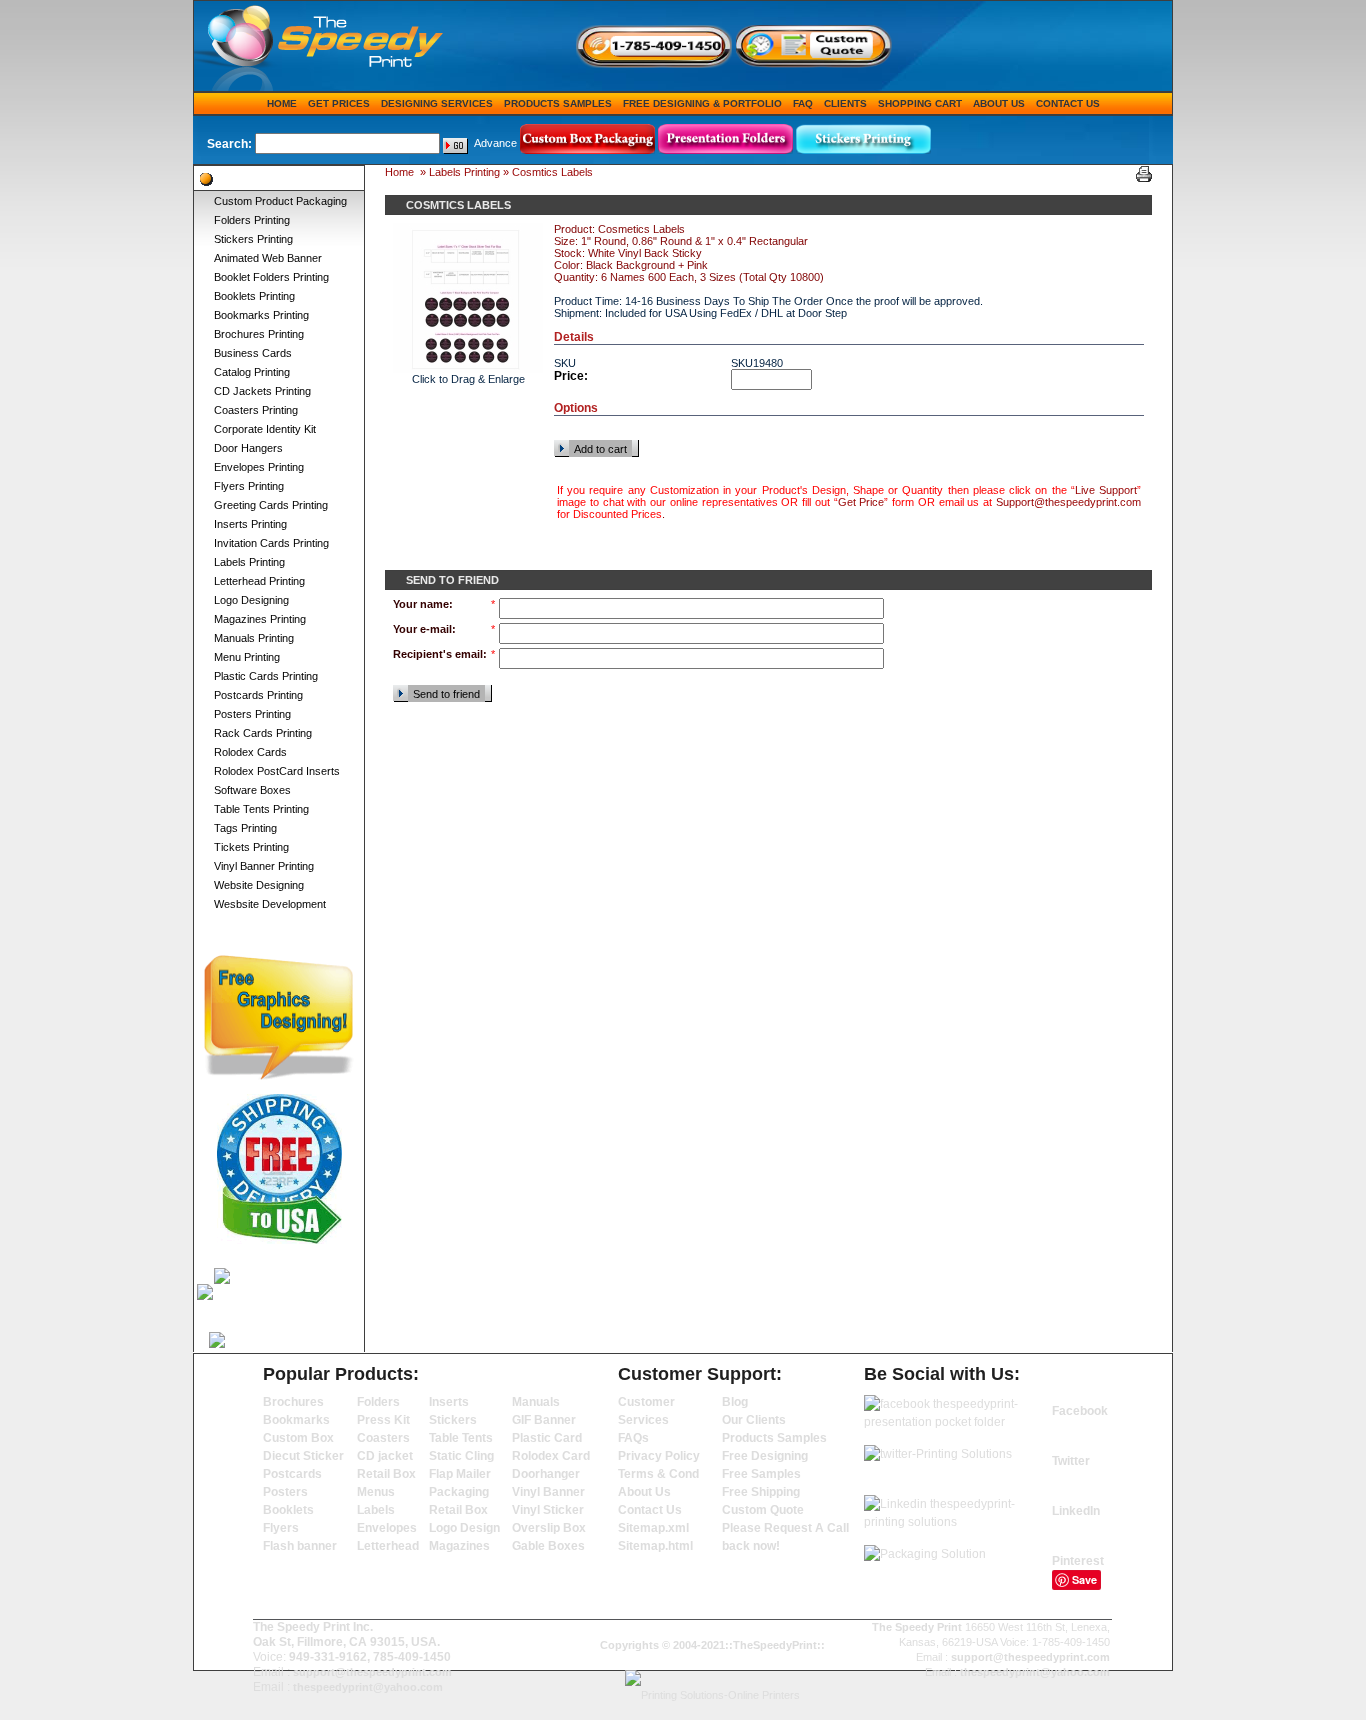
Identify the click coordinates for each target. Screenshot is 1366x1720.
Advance (495, 143)
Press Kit (383, 1420)
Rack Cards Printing (263, 733)
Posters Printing (252, 714)
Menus (376, 1492)
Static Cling (461, 1456)
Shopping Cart (920, 103)
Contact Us (1068, 103)
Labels (376, 1510)
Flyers (281, 1528)
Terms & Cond (658, 1474)
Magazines (459, 1546)
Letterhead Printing (259, 581)
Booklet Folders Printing (271, 277)
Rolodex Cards (250, 752)
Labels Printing (249, 562)
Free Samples (761, 1474)
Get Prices (339, 103)
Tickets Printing (251, 847)
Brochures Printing (259, 334)
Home (282, 103)
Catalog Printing (252, 372)
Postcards (292, 1474)
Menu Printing (247, 657)
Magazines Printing (260, 619)
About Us (999, 103)
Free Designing (765, 1456)
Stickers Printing (253, 239)
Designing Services (437, 103)
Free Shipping (761, 1492)
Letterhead (388, 1546)
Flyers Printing (249, 486)
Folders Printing (252, 220)
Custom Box (298, 1438)
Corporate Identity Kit (265, 429)
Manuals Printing (254, 638)
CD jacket (385, 1456)
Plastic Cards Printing (266, 676)
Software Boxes (252, 790)
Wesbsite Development (270, 904)
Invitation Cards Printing (271, 543)
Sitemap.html (655, 1546)
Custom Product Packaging (280, 201)
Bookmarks (296, 1420)
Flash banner (300, 1546)
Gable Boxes (548, 1546)
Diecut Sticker (303, 1456)
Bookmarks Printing (261, 315)
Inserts (449, 1402)
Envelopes (387, 1528)
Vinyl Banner (548, 1492)
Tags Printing (245, 828)
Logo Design (464, 1528)
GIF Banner (544, 1420)
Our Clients (754, 1420)
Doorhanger (546, 1474)
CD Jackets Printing (262, 391)
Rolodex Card (551, 1456)
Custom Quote (763, 1510)
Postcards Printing (258, 695)
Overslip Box (549, 1528)
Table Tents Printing (261, 809)
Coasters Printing (256, 410)
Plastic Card (547, 1438)
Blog (735, 1402)
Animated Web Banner (268, 258)
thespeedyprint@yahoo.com (368, 1687)
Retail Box (386, 1474)
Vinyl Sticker (548, 1510)
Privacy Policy (659, 1456)
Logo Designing (251, 600)
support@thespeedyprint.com (372, 1672)
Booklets (288, 1510)
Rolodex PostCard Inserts (277, 771)
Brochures (293, 1402)
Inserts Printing (250, 524)
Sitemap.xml (653, 1528)
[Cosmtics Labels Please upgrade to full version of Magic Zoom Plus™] (468, 298)
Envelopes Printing (259, 467)
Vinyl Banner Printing (264, 866)
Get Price (861, 502)
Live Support (1106, 490)
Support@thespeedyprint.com (1068, 502)
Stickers (453, 1420)
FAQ (803, 103)
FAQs (633, 1438)
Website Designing (259, 885)
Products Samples (558, 103)
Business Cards (253, 353)
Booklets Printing (254, 296)
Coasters (383, 1438)
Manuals (536, 1402)
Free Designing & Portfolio (702, 103)
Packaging (459, 1492)
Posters (285, 1492)
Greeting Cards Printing (271, 505)
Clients (845, 103)
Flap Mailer (460, 1474)
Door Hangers (248, 448)
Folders (378, 1402)
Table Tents (461, 1438)
